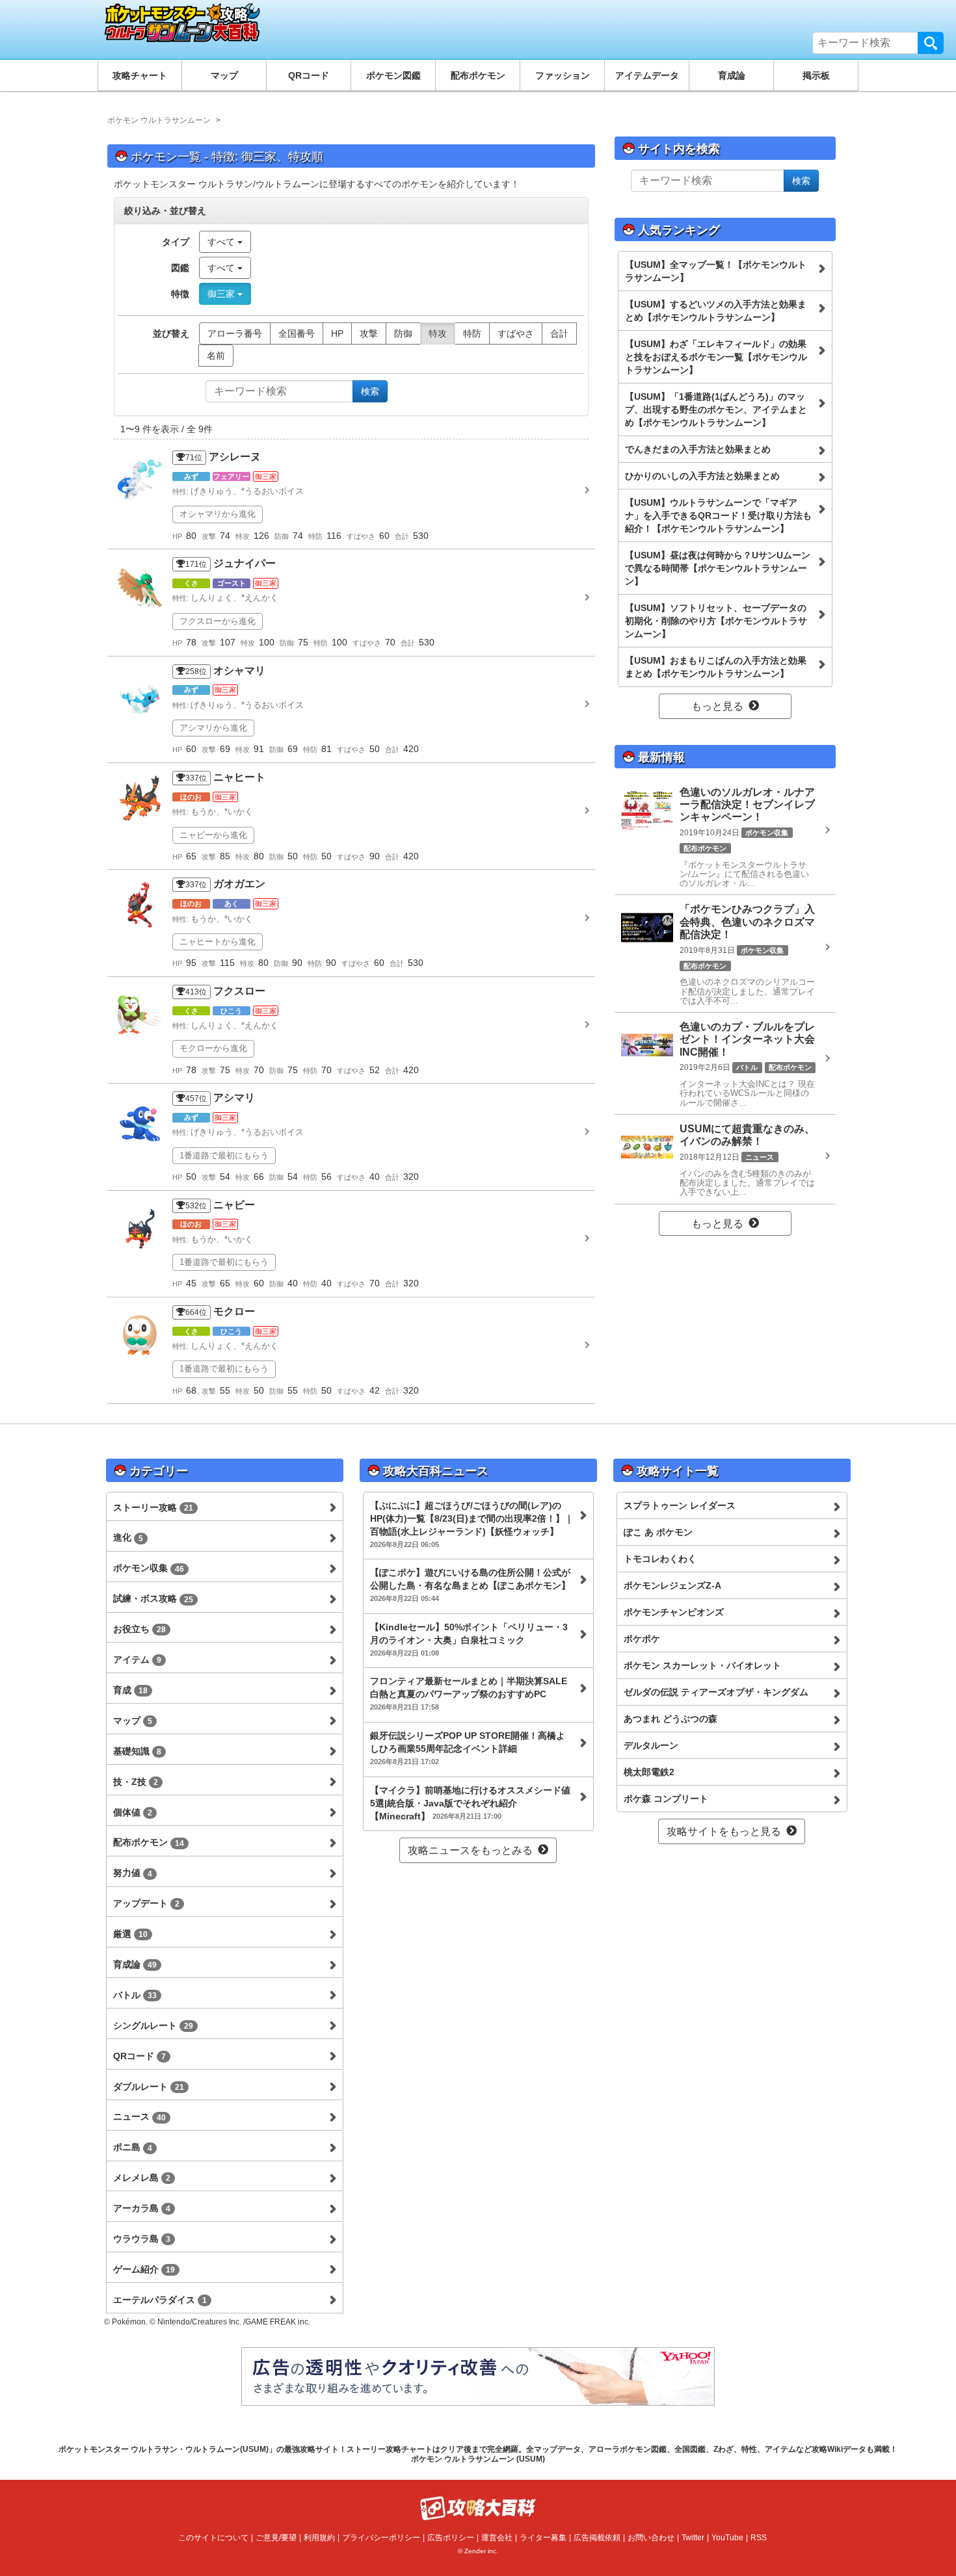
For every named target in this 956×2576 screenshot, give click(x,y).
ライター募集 (543, 2538)
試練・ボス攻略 (153, 1598)
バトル (135, 1995)
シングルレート (153, 2025)
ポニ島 (133, 2147)
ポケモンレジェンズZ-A (672, 1585)
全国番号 (297, 333)
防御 (403, 333)
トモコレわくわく (660, 1559)
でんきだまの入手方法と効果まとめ (698, 449)
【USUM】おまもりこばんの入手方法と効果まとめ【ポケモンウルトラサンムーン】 (716, 667)
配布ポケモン (478, 75)
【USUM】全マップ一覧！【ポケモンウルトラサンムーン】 (716, 271)
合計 (559, 333)
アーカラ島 (142, 2208)
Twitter (693, 2538)
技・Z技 (136, 1782)
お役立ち (139, 1629)
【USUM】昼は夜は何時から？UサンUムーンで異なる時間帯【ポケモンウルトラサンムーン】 (718, 568)
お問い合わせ (651, 2538)
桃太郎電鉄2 (649, 1772)
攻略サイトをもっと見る (724, 1831)
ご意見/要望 (276, 2538)
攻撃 (369, 333)
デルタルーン (651, 1745)
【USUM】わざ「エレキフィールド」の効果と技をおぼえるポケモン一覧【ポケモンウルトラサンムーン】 (716, 357)
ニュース (139, 2116)
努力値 (133, 1873)
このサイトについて (213, 2538)
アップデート (146, 1903)
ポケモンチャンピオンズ (674, 1612)
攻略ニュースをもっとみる (470, 1850)
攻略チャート (140, 75)
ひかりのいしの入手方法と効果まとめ (702, 476)
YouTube (727, 2538)
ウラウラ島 (142, 2239)
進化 (128, 1537)
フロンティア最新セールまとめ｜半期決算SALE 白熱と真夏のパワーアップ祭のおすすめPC (469, 1693)
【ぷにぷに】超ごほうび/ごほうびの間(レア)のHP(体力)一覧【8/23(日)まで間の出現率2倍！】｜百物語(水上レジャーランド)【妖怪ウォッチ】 (472, 1524)
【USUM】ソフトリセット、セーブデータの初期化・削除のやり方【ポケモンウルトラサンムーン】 (716, 621)
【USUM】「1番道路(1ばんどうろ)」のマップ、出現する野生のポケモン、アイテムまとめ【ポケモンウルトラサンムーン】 (716, 410)
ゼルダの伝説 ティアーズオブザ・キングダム (716, 1692)
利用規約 (319, 2538)
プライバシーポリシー (381, 2538)
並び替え (171, 333)
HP (337, 333)
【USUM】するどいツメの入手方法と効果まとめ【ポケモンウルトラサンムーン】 (716, 311)
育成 (130, 1690)
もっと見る (717, 706)
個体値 (133, 1812)
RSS (759, 2538)
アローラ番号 (235, 333)
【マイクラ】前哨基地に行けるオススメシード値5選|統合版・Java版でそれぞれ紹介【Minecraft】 (470, 1803)
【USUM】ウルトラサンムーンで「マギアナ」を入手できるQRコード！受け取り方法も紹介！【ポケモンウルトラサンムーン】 (718, 515)
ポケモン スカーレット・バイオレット (702, 1665)
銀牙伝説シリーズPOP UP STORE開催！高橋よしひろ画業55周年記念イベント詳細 (468, 1748)
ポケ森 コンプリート (666, 1799)
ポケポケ (642, 1639)
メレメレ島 (142, 2178)
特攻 (438, 333)
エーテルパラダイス (160, 2300)
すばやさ (516, 333)
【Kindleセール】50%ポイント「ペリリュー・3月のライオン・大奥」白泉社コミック (469, 1639)
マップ (224, 75)
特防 (472, 333)
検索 (931, 43)
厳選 (130, 1934)
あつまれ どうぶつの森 (671, 1719)
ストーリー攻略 (153, 1507)
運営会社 (497, 2538)
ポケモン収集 (149, 1568)
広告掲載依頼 (597, 2538)
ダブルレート (149, 2087)
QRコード (309, 75)
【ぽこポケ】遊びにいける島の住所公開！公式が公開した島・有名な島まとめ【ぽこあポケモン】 (470, 1585)
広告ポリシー (451, 2538)
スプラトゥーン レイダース (680, 1505)
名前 (216, 356)
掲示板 (816, 75)
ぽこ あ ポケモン (658, 1532)
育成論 (732, 75)
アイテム (137, 1659)
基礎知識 (137, 1751)
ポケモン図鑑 (393, 75)
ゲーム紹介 (144, 2269)
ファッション (563, 75)
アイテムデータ (647, 75)
